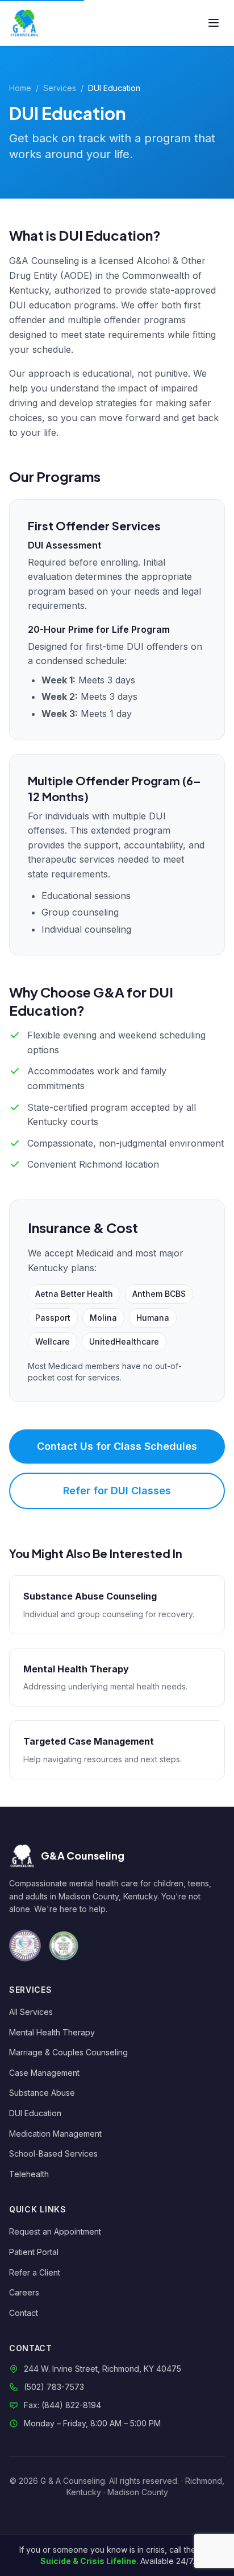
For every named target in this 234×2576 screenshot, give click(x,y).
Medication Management (55, 2134)
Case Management (44, 2073)
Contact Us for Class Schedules (117, 1446)
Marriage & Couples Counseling (68, 2052)
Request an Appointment (55, 2231)
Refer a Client (35, 2272)
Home (20, 88)
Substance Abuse (42, 2093)
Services (60, 88)
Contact (24, 2313)
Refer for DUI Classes (117, 1491)
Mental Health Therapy (52, 2032)
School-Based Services (53, 2153)
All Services (31, 2012)
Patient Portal (34, 2252)
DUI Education (35, 2113)
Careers (24, 2292)
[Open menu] (214, 23)
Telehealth (29, 2174)
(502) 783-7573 (54, 2387)
